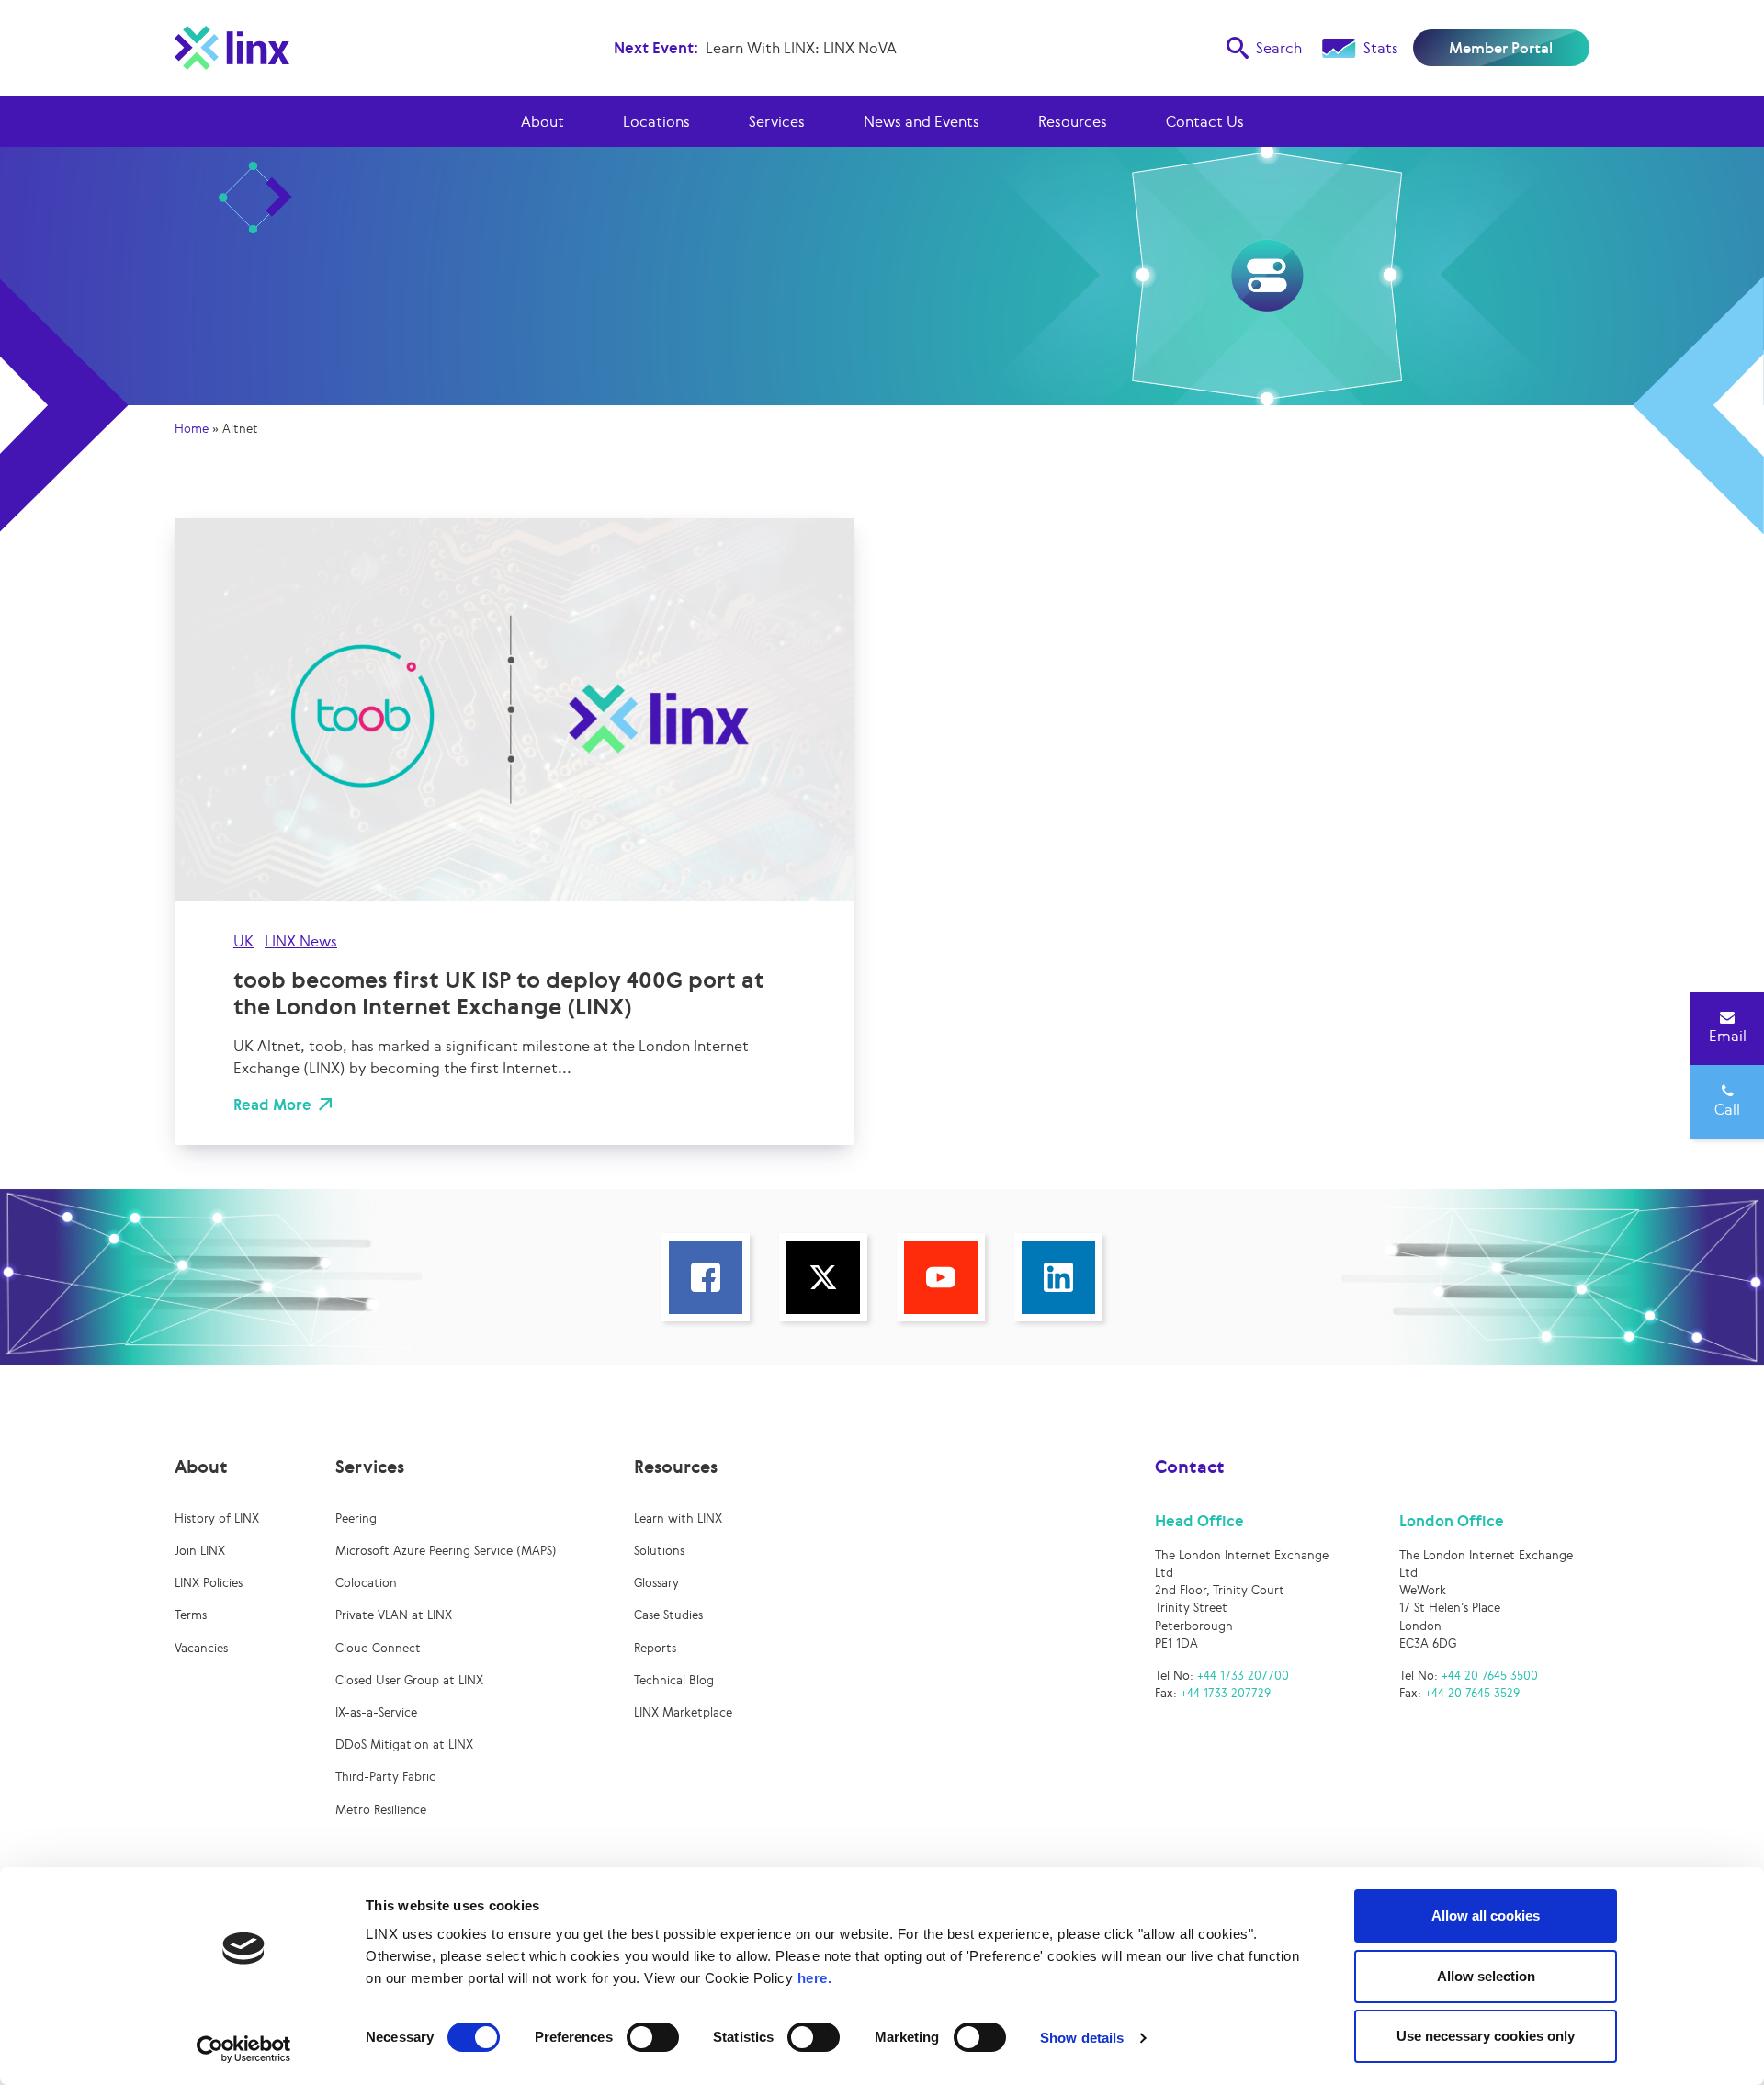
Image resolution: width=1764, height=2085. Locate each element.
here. (815, 1978)
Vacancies (201, 1648)
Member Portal (1501, 48)
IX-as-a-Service (376, 1712)
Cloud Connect (378, 1648)
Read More (272, 1105)
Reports (655, 1648)
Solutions (659, 1551)
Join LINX (200, 1551)
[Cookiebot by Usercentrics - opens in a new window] (244, 2049)
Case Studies (668, 1615)
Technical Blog (674, 1680)
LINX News (301, 941)
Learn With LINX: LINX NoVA (801, 48)
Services (777, 121)
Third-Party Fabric (385, 1777)
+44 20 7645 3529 (1472, 1693)
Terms (191, 1615)
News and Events (922, 121)
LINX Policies (209, 1583)
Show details (1082, 2038)
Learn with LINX (678, 1518)
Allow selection (1486, 1976)
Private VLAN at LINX (394, 1615)
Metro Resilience (381, 1810)
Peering (356, 1518)
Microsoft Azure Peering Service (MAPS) (446, 1551)
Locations (656, 121)
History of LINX (217, 1518)
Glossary (656, 1583)
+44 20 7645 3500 (1490, 1676)
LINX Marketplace (683, 1712)
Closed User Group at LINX (409, 1680)
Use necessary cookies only (1486, 2036)
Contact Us (1205, 121)
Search (1279, 48)
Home (192, 429)
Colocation (366, 1583)
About (543, 121)
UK (243, 941)
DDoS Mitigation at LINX (404, 1745)
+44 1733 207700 (1243, 1676)
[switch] (653, 2037)
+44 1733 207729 (1226, 1693)
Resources (1073, 121)
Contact (1190, 1467)
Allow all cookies (1486, 1915)
